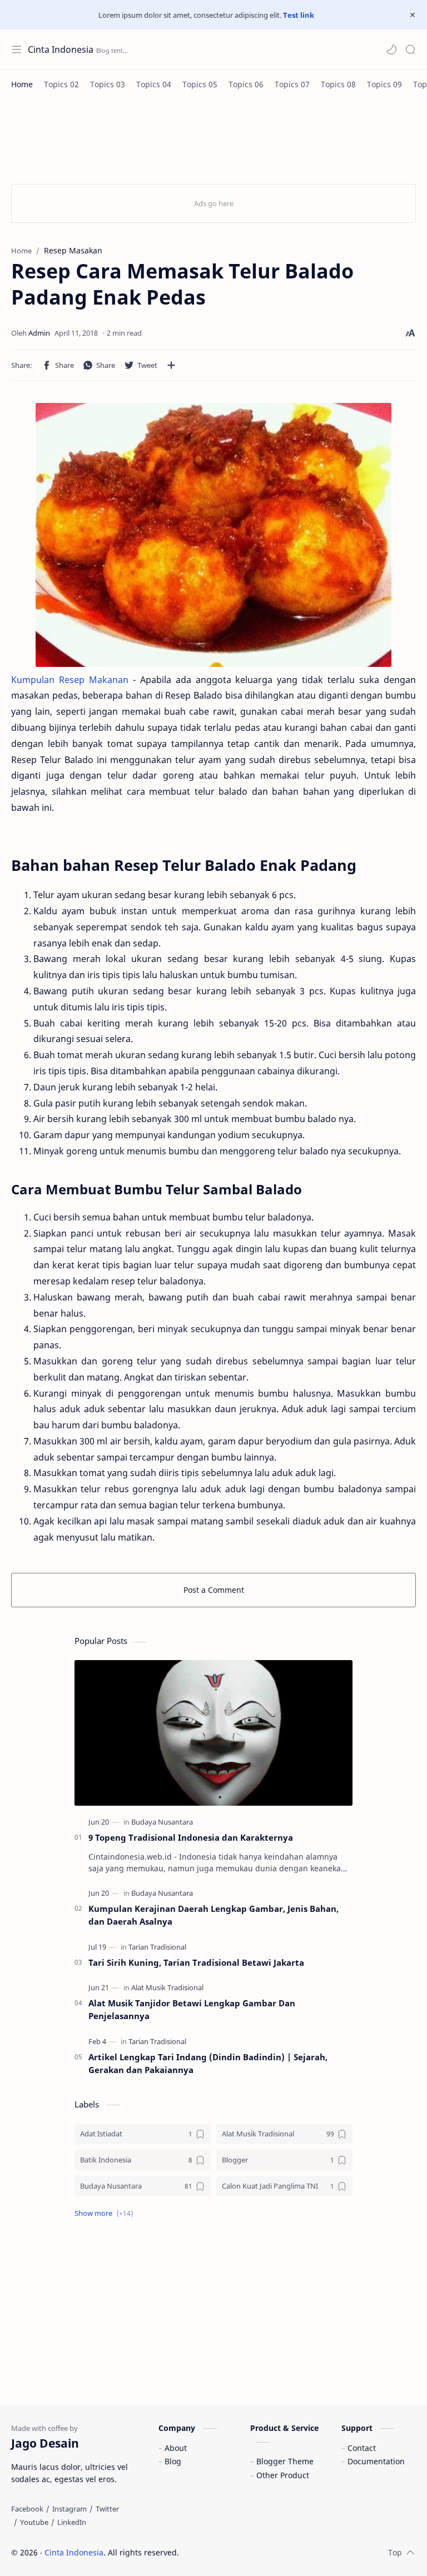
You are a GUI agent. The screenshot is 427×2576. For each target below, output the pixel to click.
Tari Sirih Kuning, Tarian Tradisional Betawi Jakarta (196, 1962)
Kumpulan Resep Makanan (70, 680)
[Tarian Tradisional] (157, 1947)
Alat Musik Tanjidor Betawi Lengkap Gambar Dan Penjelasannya (192, 2009)
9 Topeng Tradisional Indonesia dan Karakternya (191, 1837)
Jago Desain (254, 2552)
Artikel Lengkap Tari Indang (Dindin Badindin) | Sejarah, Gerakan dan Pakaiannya (208, 2063)
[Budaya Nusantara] (162, 1822)
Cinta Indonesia (61, 49)
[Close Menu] (413, 15)
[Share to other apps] (171, 365)
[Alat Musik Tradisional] (167, 1987)
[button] (391, 49)
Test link (299, 15)
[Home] (22, 84)
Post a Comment (214, 1590)
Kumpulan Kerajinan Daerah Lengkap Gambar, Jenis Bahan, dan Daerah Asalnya (213, 1915)
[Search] (410, 49)
